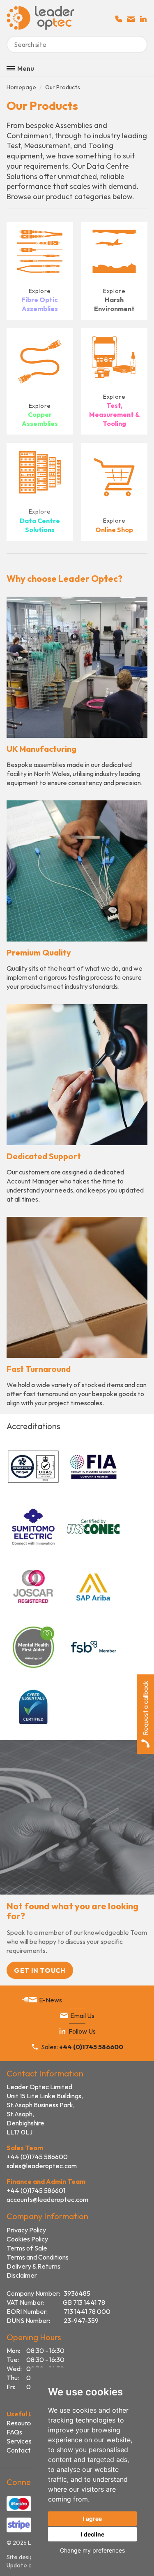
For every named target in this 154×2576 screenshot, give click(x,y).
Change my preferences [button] (92, 2550)
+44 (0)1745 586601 (36, 2190)
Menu (26, 68)
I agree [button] (92, 2519)
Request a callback (145, 1708)
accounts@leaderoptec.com (47, 2199)
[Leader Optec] (40, 27)
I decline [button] (93, 2534)
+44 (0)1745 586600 (37, 2157)
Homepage (21, 87)
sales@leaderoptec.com (42, 2166)
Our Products (63, 87)
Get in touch (40, 1970)
